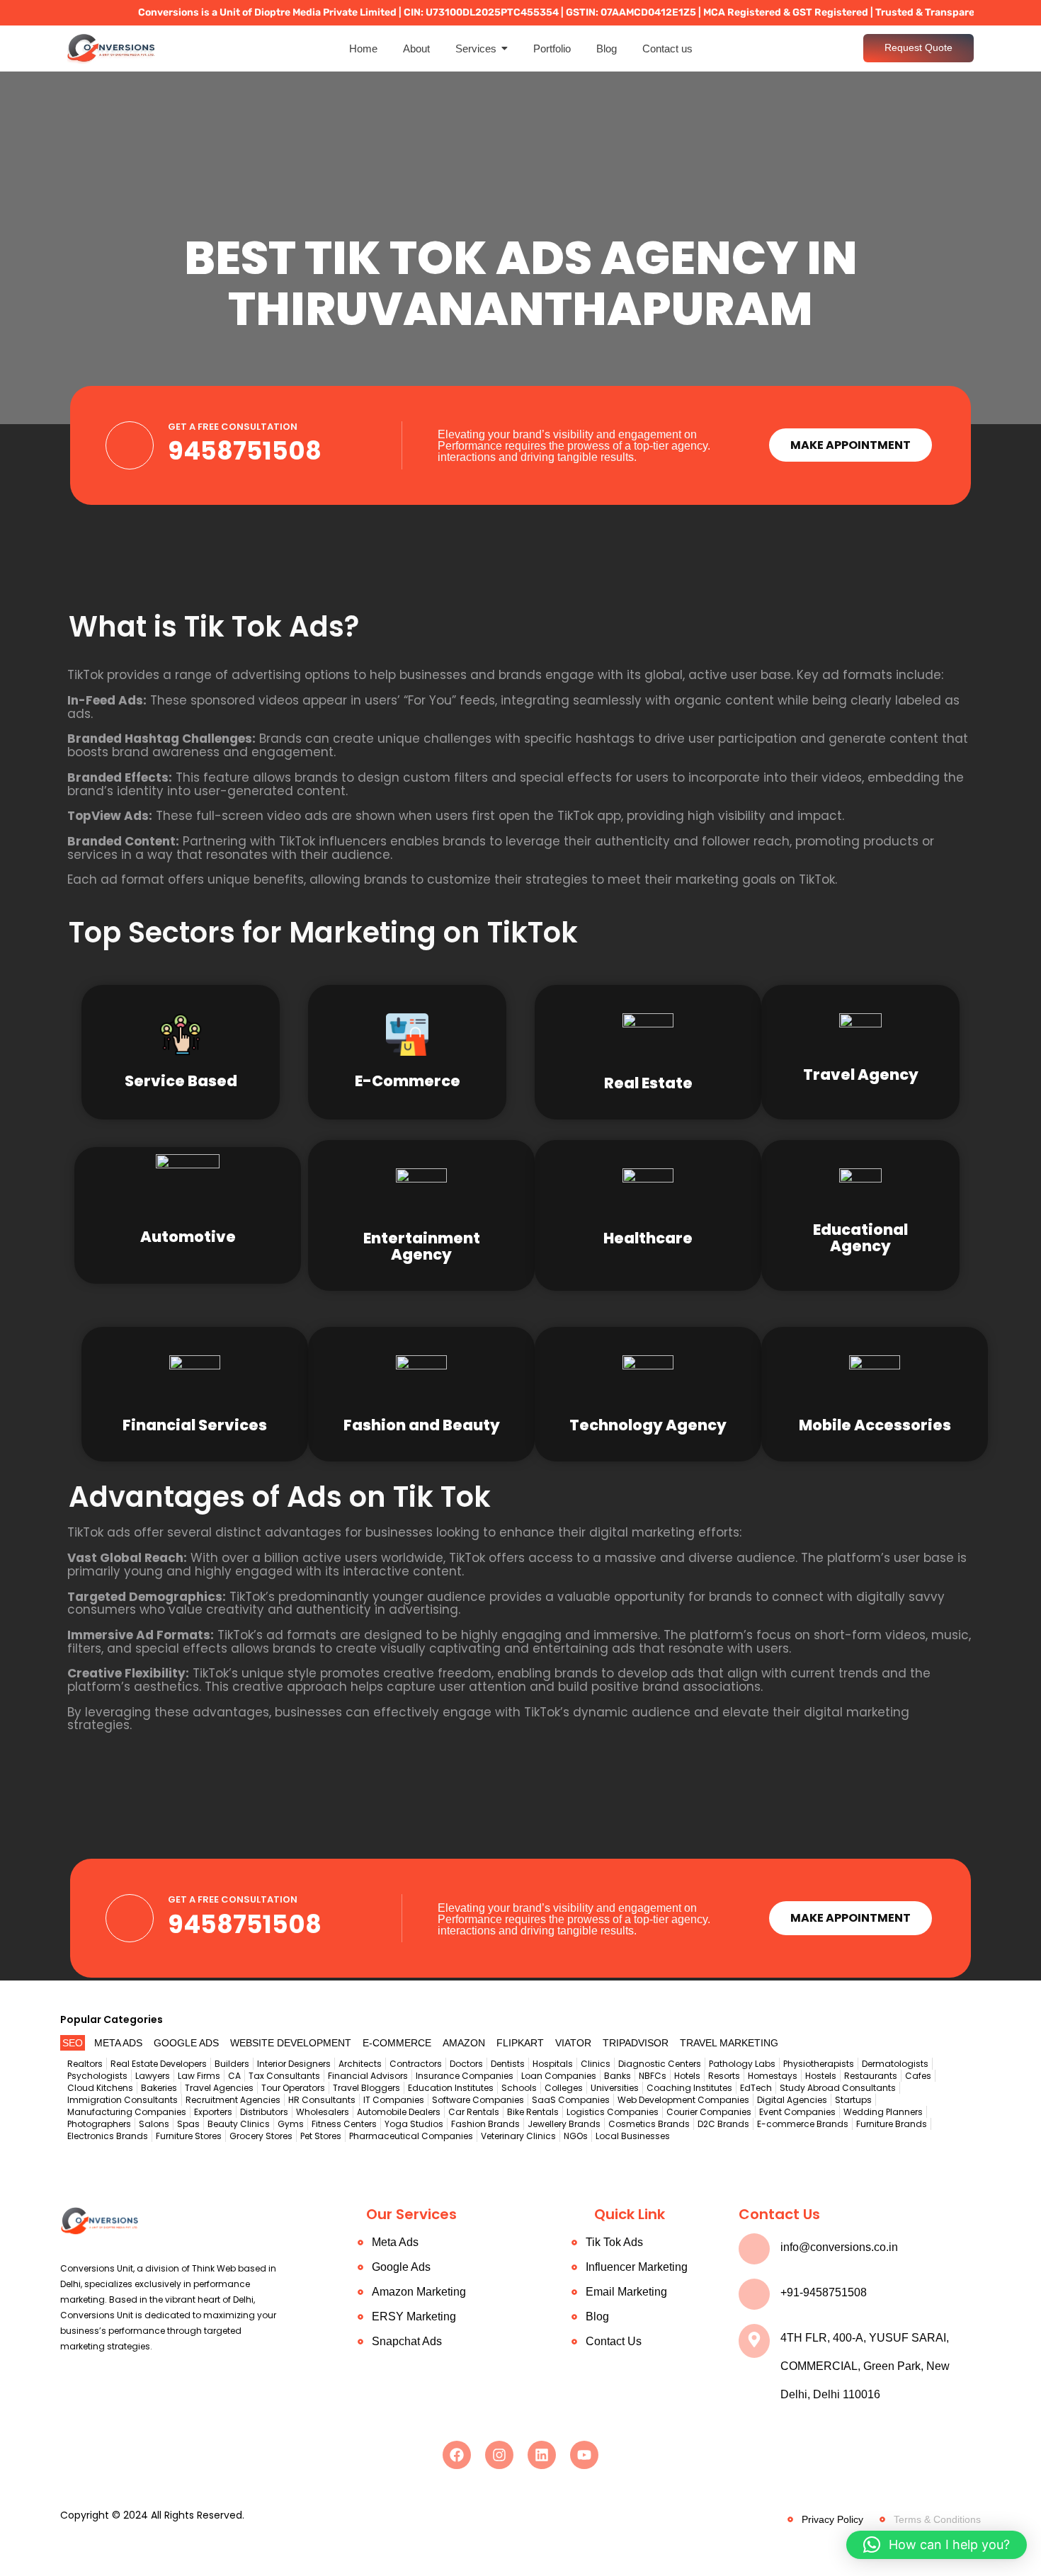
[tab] (73, 2043)
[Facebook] (457, 2455)
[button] (937, 2545)
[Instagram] (499, 2455)
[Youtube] (584, 2455)
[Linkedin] (542, 2455)
